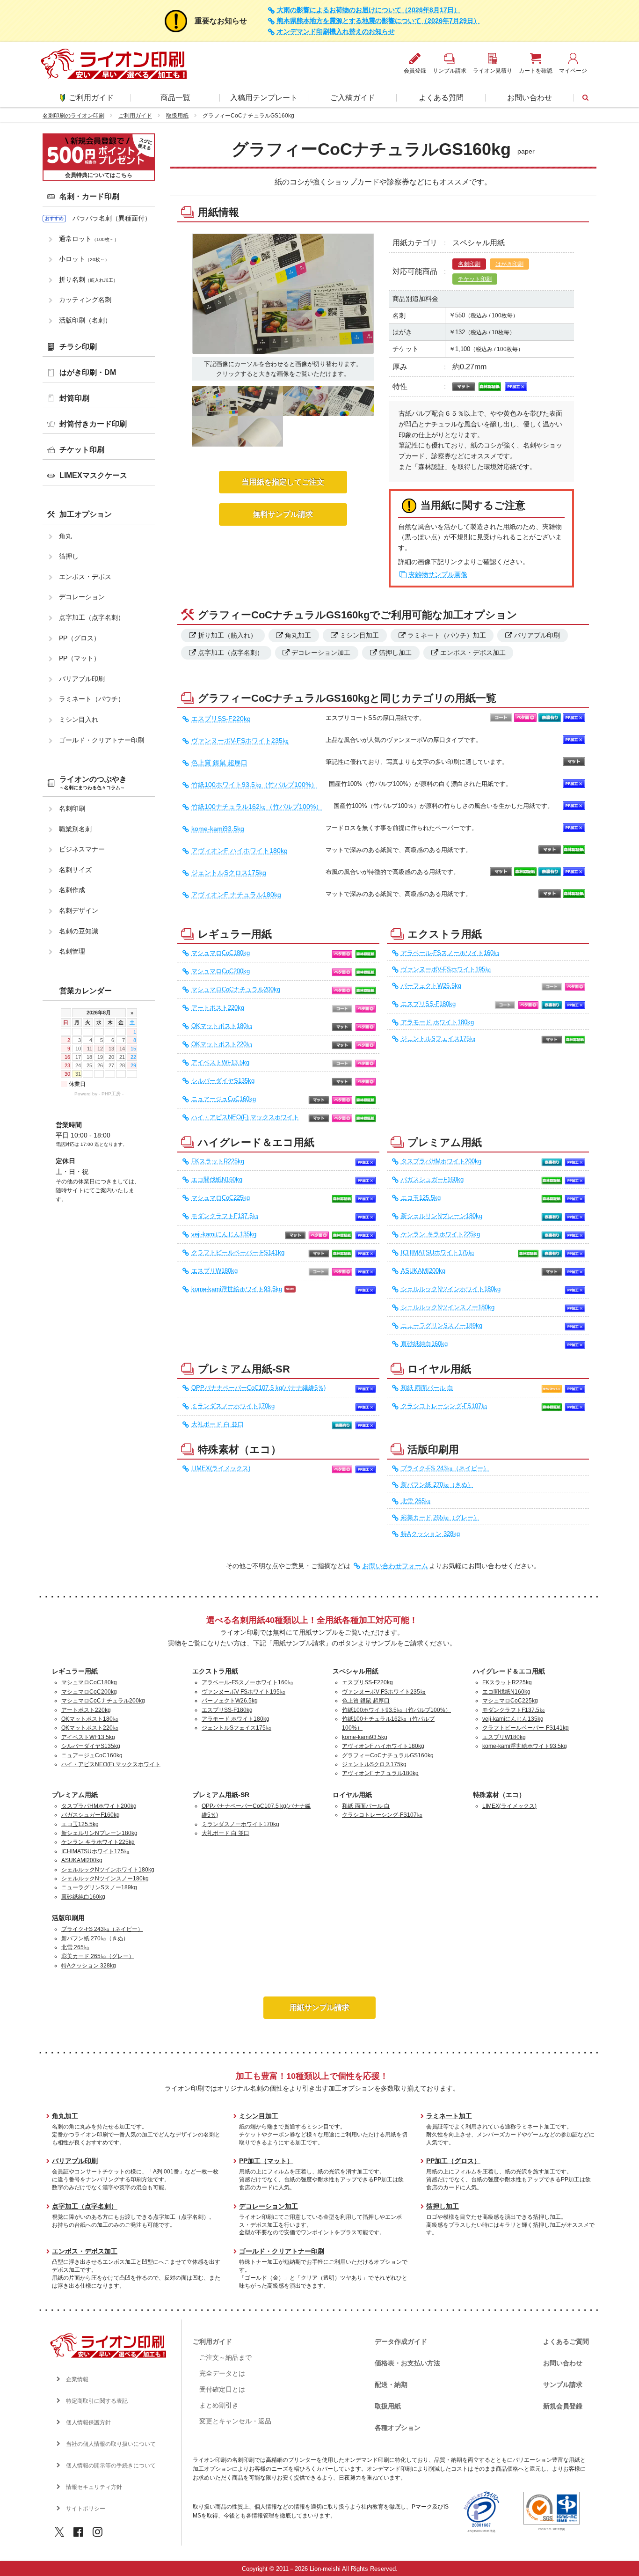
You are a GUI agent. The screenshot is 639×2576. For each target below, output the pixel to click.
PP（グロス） (80, 638)
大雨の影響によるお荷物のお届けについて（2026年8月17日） (369, 10)
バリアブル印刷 (537, 635)
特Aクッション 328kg (430, 1534)
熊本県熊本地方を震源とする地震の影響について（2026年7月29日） (378, 21)
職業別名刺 (75, 829)
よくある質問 (441, 98)
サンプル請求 (563, 2385)
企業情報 (77, 2379)
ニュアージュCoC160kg (224, 1099)
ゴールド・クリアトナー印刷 (102, 740)
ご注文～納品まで (225, 2357)
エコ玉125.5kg (421, 1198)
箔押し (69, 556)
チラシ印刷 (78, 347)
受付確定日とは (222, 2389)
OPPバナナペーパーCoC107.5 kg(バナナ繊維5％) (258, 1388)
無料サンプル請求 (283, 514)
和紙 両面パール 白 (427, 1388)
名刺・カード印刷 (89, 196)
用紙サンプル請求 (319, 2007)
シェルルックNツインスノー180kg (448, 1307)
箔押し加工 (395, 653)
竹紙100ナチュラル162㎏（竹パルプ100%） (257, 807)
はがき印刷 (509, 264)
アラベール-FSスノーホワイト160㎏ (450, 953)
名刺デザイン (79, 910)
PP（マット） (80, 658)
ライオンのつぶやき (93, 783)
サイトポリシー (86, 2509)
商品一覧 (175, 98)
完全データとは (222, 2373)
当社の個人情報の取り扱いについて (111, 2444)
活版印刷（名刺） (85, 320)
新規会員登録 (563, 2406)
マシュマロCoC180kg (221, 953)
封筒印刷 (74, 398)
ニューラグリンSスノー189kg (442, 1326)
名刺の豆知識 (79, 931)
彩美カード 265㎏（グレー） (440, 1518)
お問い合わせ (530, 98)
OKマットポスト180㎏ (222, 1026)
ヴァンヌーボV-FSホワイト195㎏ (446, 969)
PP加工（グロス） (453, 2161)
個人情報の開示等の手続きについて (111, 2466)
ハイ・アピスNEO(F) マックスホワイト (245, 1117)
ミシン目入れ (79, 719)
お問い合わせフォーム (395, 1566)
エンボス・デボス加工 (473, 653)
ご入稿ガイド (353, 98)
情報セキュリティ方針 (94, 2487)
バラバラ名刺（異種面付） (112, 218)
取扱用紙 (177, 116)
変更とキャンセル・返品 (235, 2421)
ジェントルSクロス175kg (229, 873)
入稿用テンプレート (264, 98)
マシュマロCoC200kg (221, 971)
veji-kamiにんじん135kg (224, 1234)
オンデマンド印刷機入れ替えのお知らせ (336, 32)
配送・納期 (391, 2385)
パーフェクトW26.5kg (431, 986)
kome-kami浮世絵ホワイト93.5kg (237, 1289)
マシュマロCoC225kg (221, 1198)
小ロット (84, 259)
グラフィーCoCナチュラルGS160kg (388, 1755)
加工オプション (86, 514)
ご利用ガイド (91, 98)
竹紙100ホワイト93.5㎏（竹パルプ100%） (254, 785)
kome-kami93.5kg (218, 829)
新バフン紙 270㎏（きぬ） (437, 1485)
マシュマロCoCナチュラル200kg (236, 990)
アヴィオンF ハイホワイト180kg (240, 851)
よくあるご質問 (566, 2341)
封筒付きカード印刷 (93, 424)
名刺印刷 (469, 264)
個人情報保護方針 (88, 2422)
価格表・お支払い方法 (407, 2363)
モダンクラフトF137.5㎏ (225, 1216)
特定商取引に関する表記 (97, 2401)
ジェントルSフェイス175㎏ (438, 1039)
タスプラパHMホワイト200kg (441, 1161)
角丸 (65, 536)
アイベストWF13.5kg (220, 1063)
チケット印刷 (475, 279)
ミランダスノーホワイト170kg (233, 1406)
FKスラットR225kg (218, 1161)
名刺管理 (72, 951)
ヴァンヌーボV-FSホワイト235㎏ (240, 741)
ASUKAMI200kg (423, 1271)
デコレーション (82, 597)
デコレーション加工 (321, 653)
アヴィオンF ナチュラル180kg (236, 895)
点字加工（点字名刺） (231, 653)
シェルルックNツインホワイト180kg (451, 1289)
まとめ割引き (219, 2405)
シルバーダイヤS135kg (223, 1081)
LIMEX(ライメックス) (221, 1468)
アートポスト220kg (218, 1008)
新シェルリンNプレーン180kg (442, 1216)
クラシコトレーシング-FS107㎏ (444, 1406)
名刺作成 (72, 890)
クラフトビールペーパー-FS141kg (238, 1253)
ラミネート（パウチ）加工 (447, 635)
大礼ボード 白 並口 (218, 1424)
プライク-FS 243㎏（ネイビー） (445, 1468)
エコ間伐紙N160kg (217, 1180)
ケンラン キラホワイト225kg (440, 1234)
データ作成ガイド (401, 2341)
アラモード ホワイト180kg (437, 1022)
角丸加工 (298, 635)
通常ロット (89, 239)
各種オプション (398, 2428)
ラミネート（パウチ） (92, 699)
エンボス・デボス (85, 577)
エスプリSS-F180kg (428, 1004)
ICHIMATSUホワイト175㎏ (438, 1253)
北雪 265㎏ (416, 1501)
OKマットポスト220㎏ (222, 1044)
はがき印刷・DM (88, 372)
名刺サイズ (75, 870)
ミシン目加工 (359, 635)
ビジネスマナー (82, 849)
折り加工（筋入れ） (227, 635)
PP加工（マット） (266, 2161)
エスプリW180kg (214, 1271)
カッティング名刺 (85, 300)
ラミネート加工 (449, 2116)
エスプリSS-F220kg (221, 719)
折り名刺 (88, 279)
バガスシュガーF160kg (432, 1180)
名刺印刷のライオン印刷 (73, 116)
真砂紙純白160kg (424, 1344)
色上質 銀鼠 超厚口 (219, 763)
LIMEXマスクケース (93, 475)
